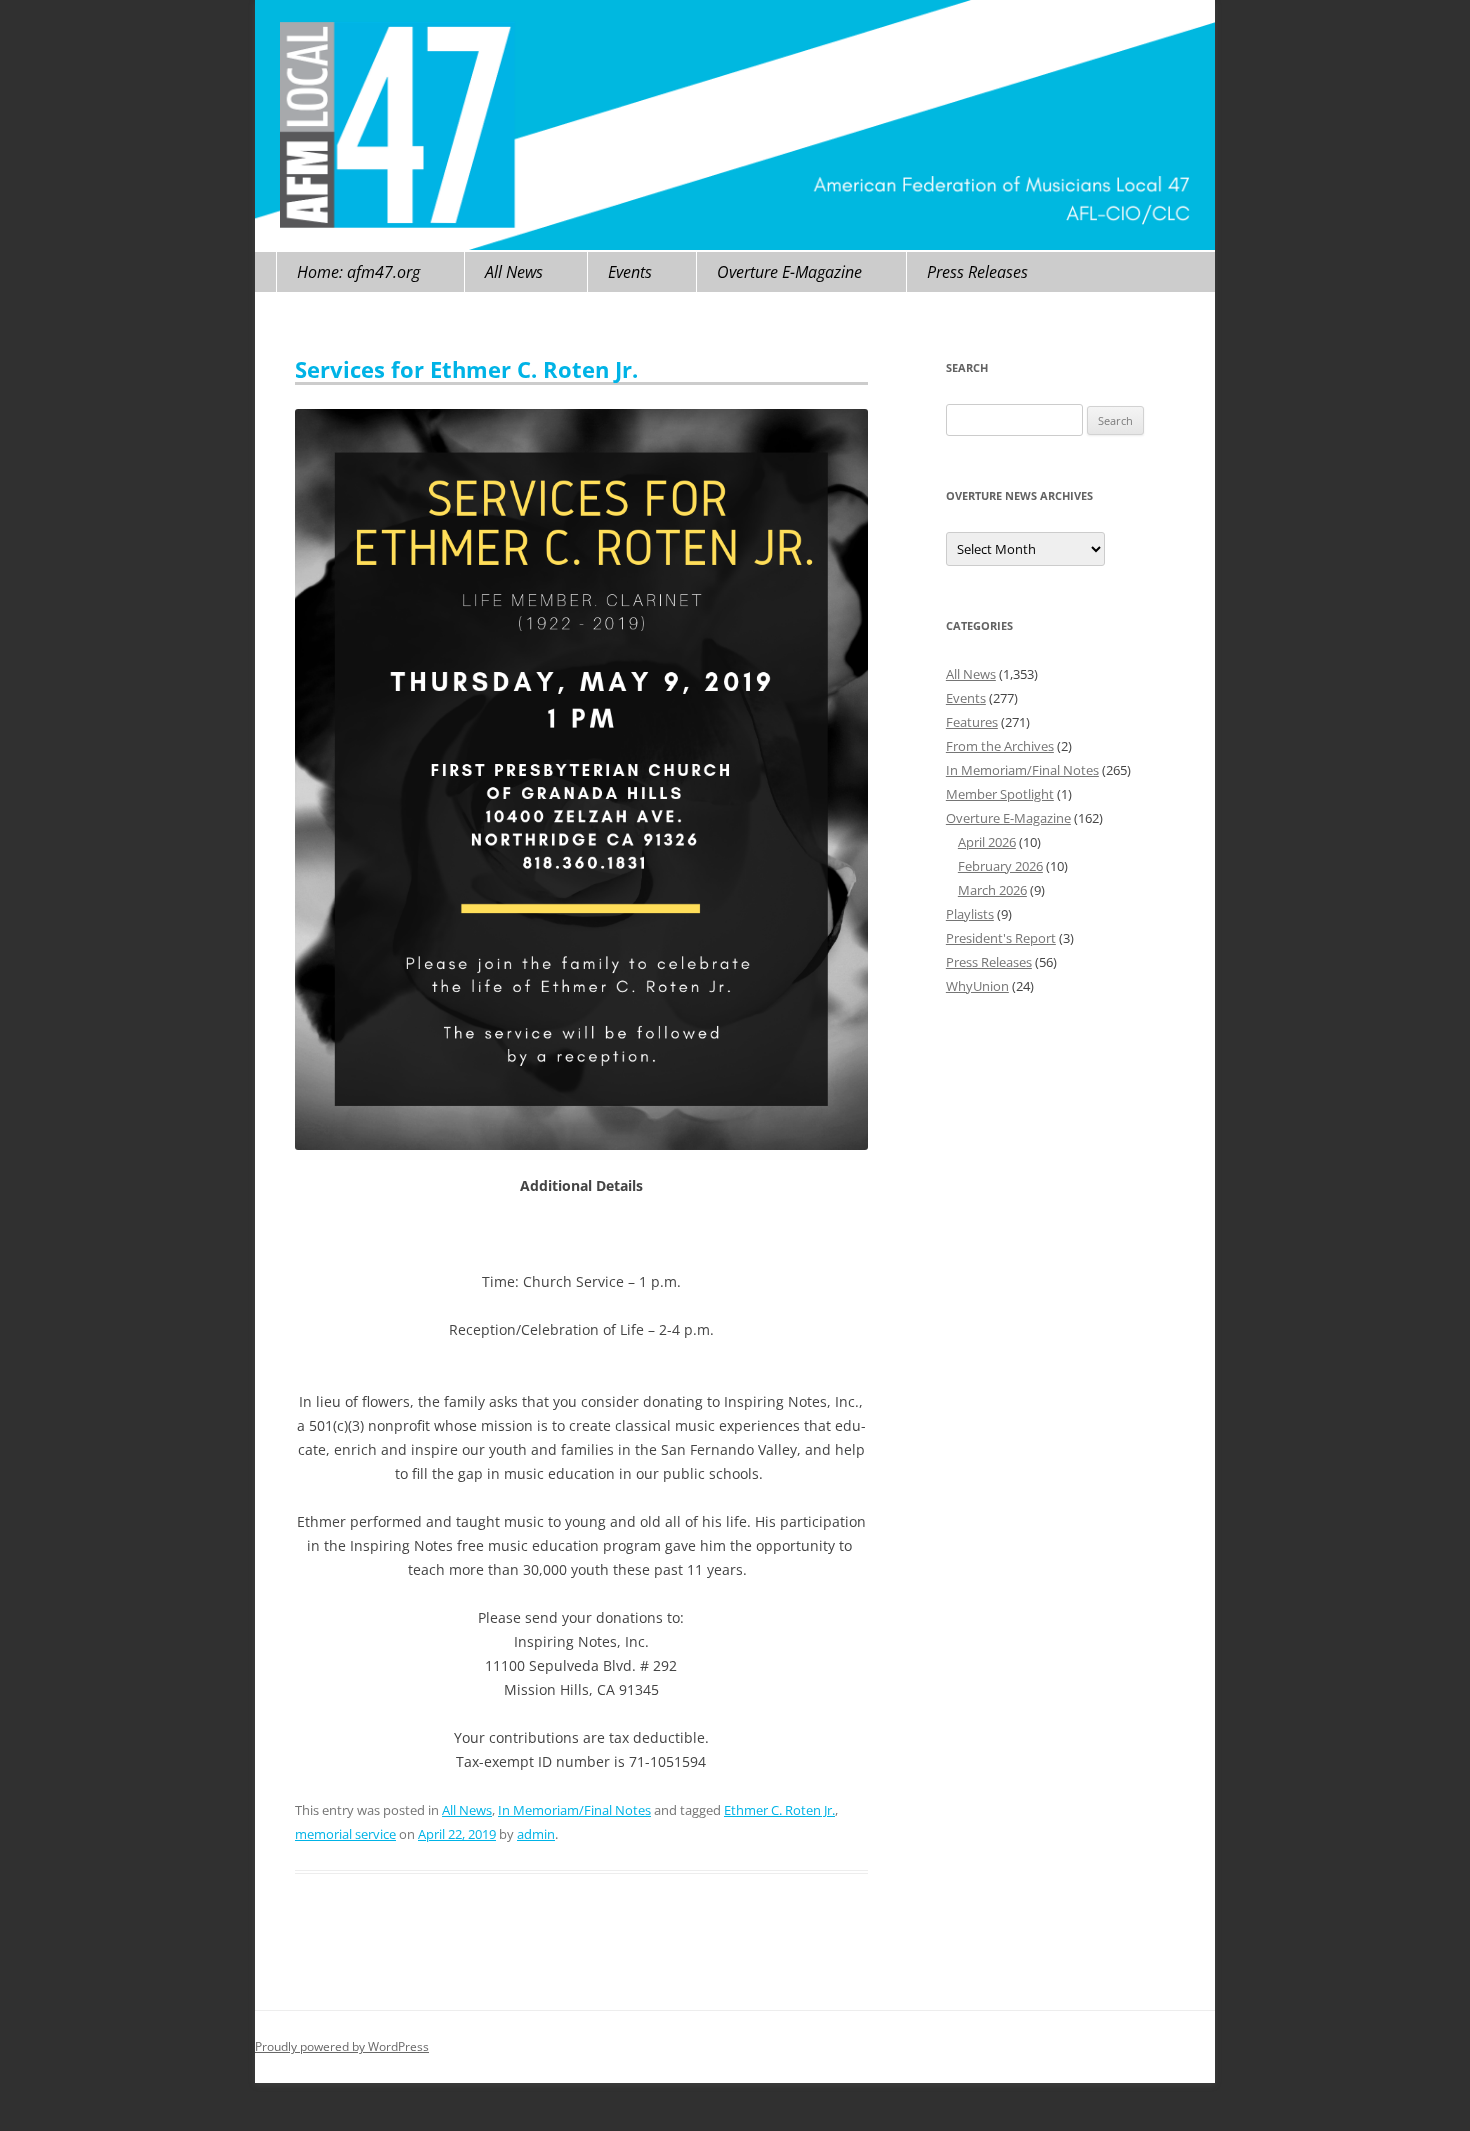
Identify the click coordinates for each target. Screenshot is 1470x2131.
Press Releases (977, 272)
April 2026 (987, 842)
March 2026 (992, 890)
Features (972, 722)
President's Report (1001, 938)
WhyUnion (977, 986)
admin (536, 1834)
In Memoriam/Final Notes (574, 1810)
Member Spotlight (1000, 794)
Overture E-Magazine (789, 272)
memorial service (345, 1834)
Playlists (970, 914)
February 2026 (1000, 866)
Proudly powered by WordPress (342, 2046)
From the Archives (1000, 746)
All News (514, 272)
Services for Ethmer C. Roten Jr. (466, 369)
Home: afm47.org (358, 272)
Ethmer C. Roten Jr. (779, 1810)
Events (630, 272)
